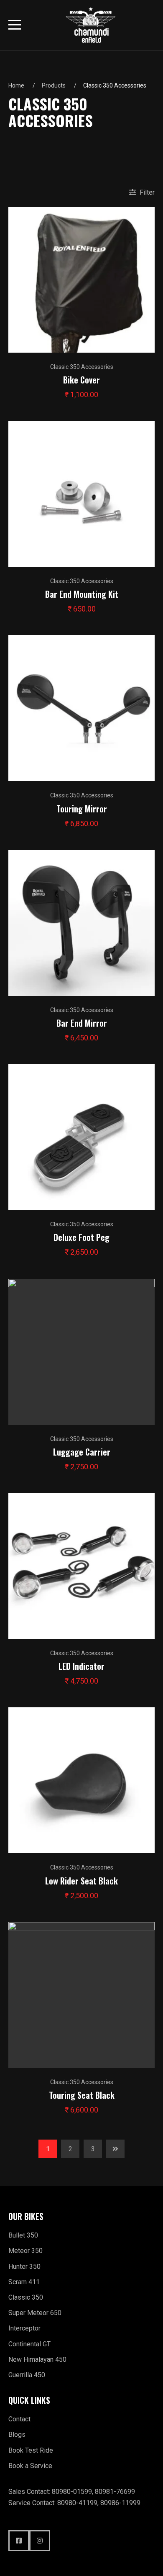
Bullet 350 (23, 2235)
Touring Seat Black (82, 2095)
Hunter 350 (24, 2267)
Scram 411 (24, 2282)
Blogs (17, 2434)
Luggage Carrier (82, 1452)
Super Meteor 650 (35, 2313)
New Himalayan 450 (37, 2359)
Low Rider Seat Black (81, 1881)
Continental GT (29, 2344)
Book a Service (30, 2466)
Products (54, 85)
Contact (19, 2419)
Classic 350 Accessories (82, 367)
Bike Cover (81, 380)
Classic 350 (26, 2297)
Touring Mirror (82, 809)
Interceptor (24, 2328)
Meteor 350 (25, 2251)
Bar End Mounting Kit (82, 594)
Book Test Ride (31, 2450)
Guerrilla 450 (27, 2375)
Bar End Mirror (82, 1023)
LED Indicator (81, 1666)
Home (16, 85)
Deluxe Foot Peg (81, 1237)
